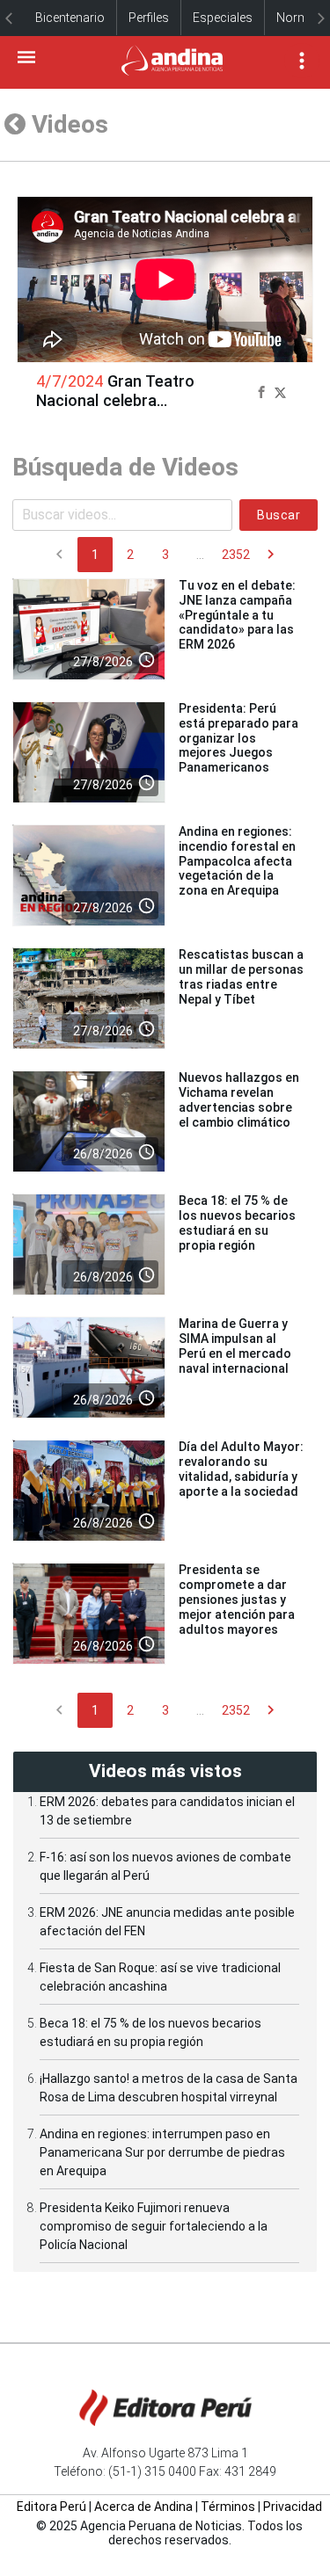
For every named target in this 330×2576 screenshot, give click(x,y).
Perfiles (149, 18)
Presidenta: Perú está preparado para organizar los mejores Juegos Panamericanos (238, 738)
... (200, 555)
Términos (228, 2507)
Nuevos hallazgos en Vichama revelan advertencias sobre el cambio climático (239, 1099)
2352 (236, 555)
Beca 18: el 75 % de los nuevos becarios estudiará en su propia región (237, 1223)
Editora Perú (51, 2507)
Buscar (279, 515)
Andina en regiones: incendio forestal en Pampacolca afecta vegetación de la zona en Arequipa (237, 861)
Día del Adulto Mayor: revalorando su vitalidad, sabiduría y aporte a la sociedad (241, 1469)
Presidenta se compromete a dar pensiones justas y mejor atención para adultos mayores (237, 1599)
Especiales (223, 18)
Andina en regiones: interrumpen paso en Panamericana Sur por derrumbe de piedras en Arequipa (162, 2152)
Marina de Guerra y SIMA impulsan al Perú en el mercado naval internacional (235, 1346)
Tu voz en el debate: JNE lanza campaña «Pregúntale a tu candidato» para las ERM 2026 (237, 615)
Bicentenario (70, 18)
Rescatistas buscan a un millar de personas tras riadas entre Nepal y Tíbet (241, 976)
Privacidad (293, 2507)
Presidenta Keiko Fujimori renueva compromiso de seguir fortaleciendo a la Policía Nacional (154, 2226)
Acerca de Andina (143, 2507)
